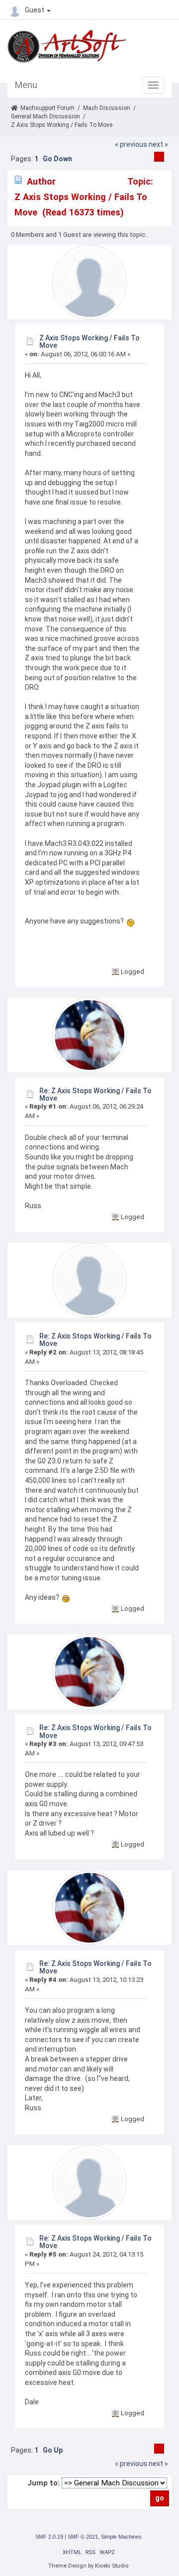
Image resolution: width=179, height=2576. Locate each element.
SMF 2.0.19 (49, 2537)
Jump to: (44, 2483)
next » (158, 144)
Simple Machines (121, 2537)
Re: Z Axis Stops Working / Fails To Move (95, 1094)
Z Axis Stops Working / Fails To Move (89, 342)
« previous (131, 144)
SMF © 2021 (83, 2537)
